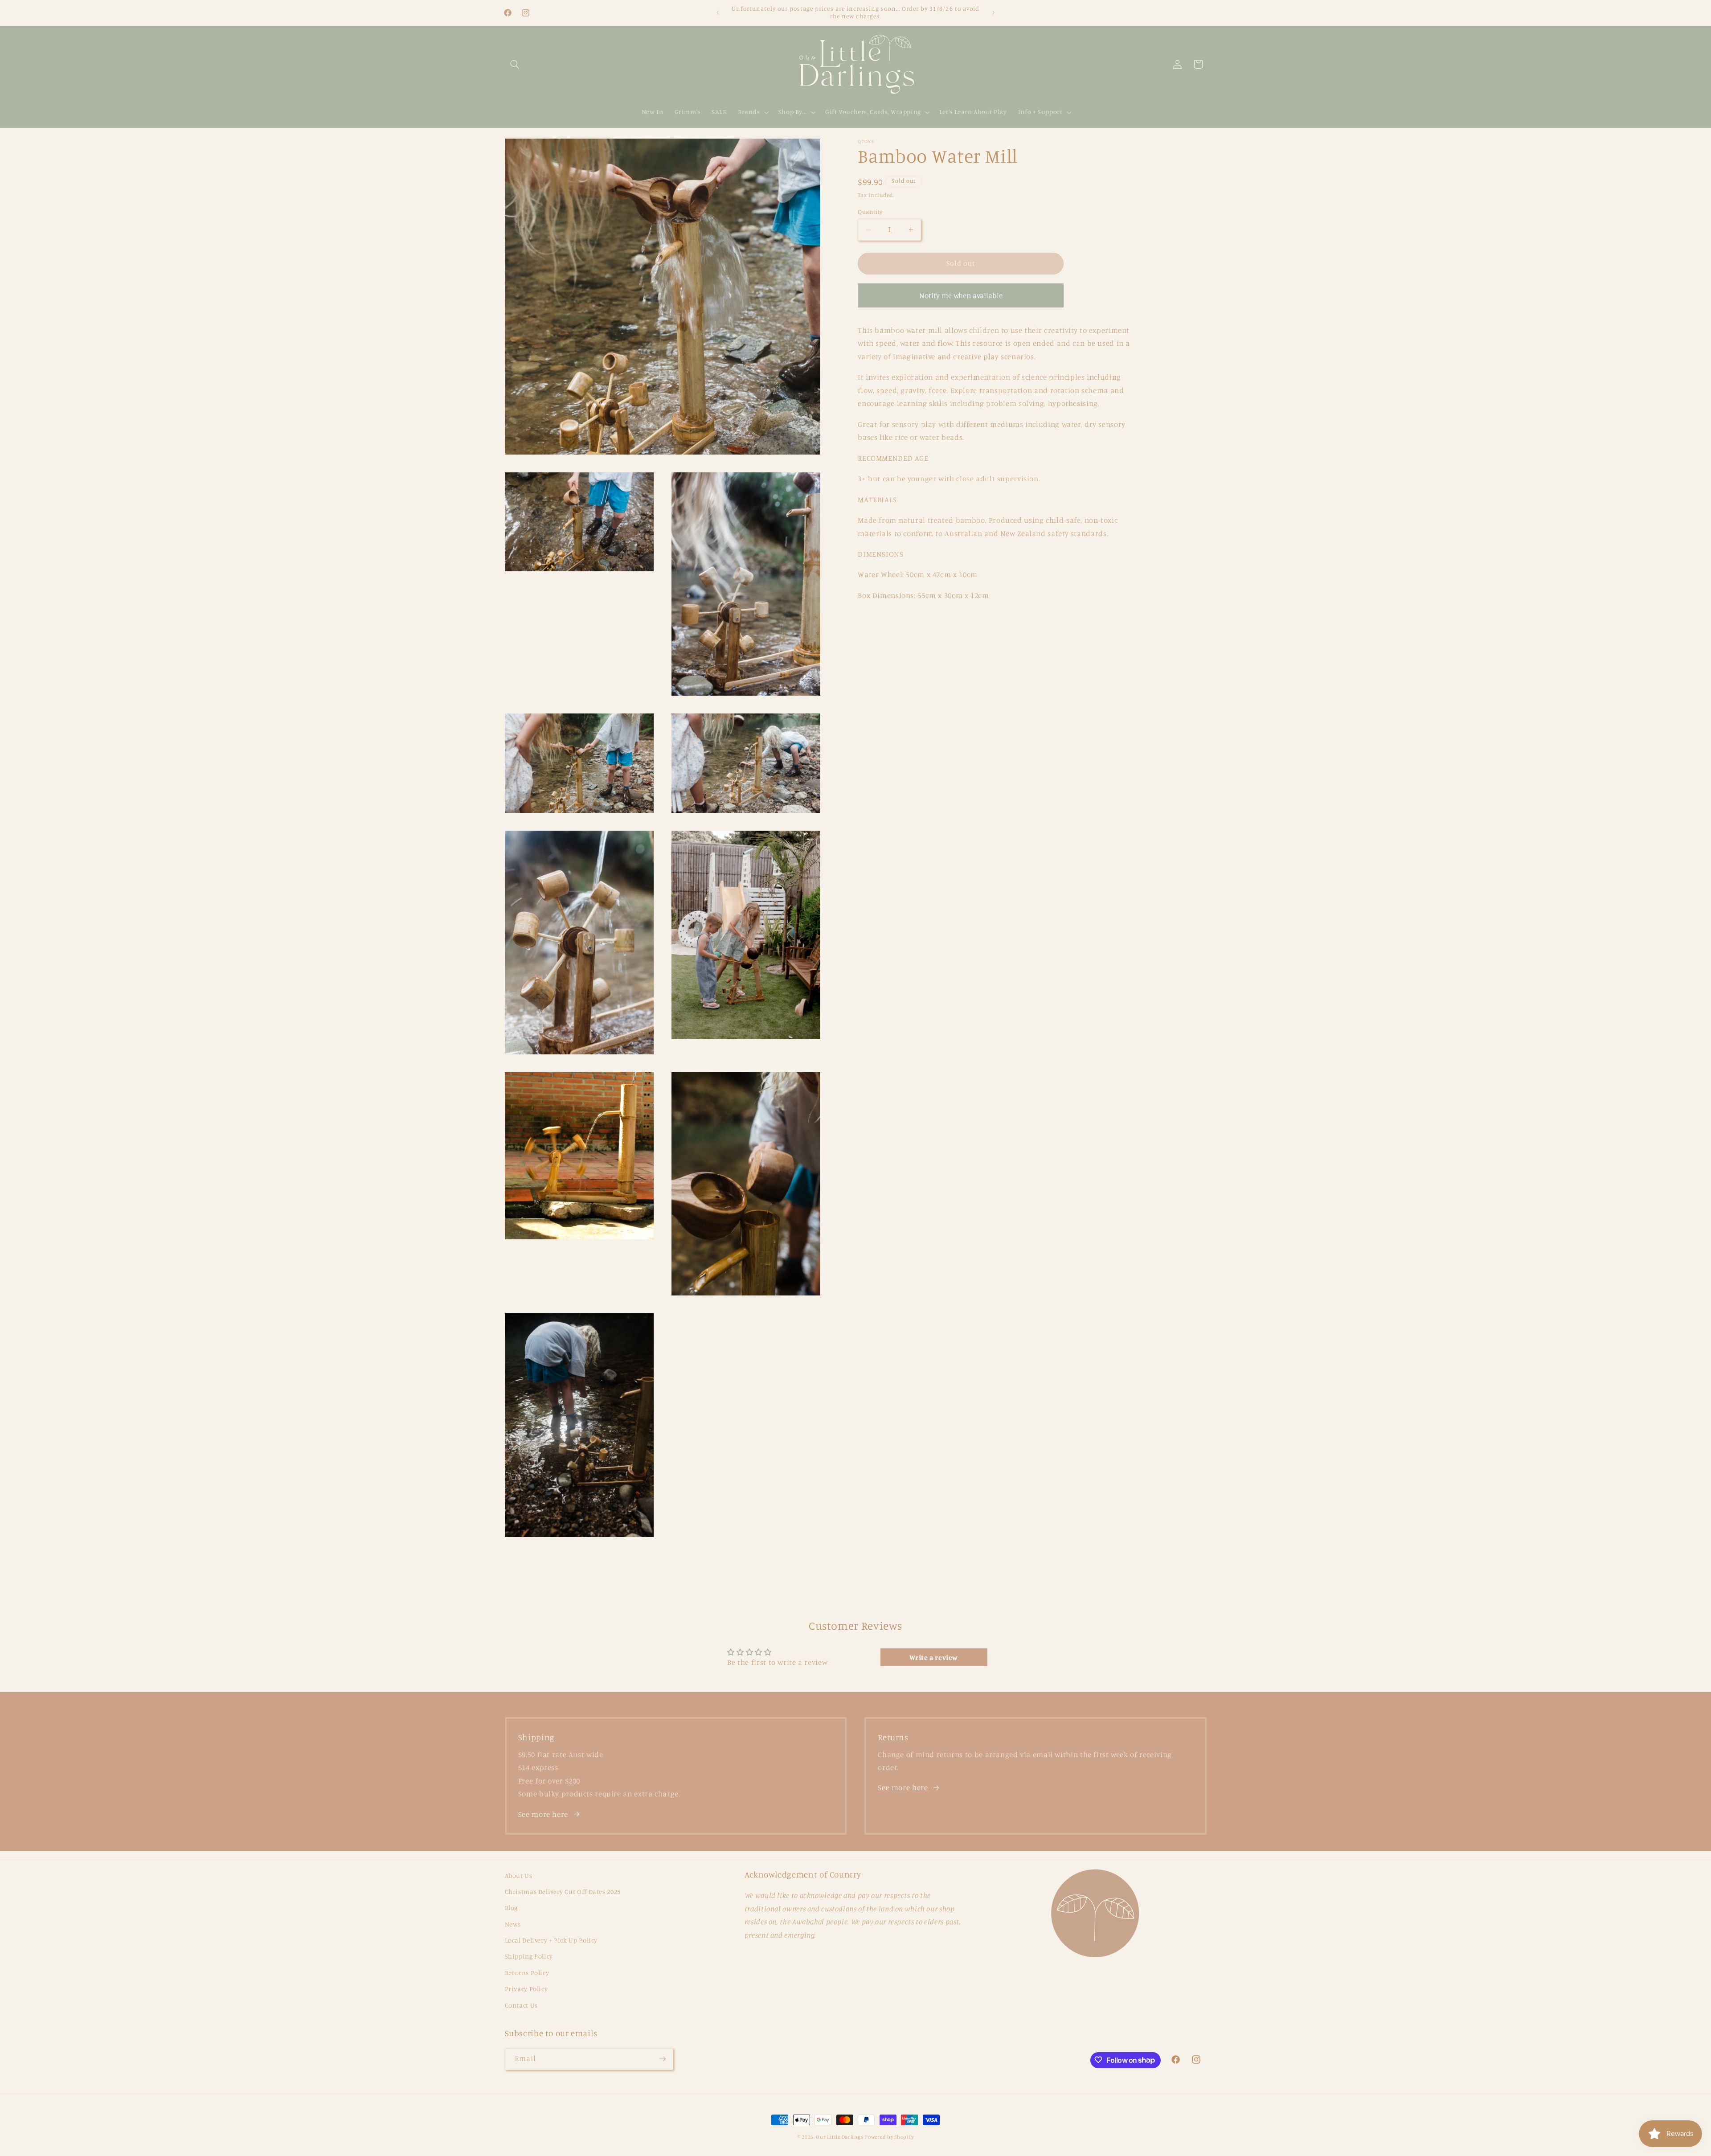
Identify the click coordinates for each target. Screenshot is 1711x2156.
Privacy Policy (526, 1989)
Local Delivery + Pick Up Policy (551, 1940)
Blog (512, 1908)
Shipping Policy (529, 1957)
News (513, 1924)
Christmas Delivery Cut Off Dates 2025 (563, 1892)
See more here (543, 1814)
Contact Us (521, 2005)
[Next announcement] (993, 12)
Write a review (934, 1657)
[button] (515, 64)
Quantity (870, 212)
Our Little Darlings (839, 2137)
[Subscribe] (662, 2059)
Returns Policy (527, 1973)
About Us (519, 1875)
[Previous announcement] (718, 12)
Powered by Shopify (889, 2137)
